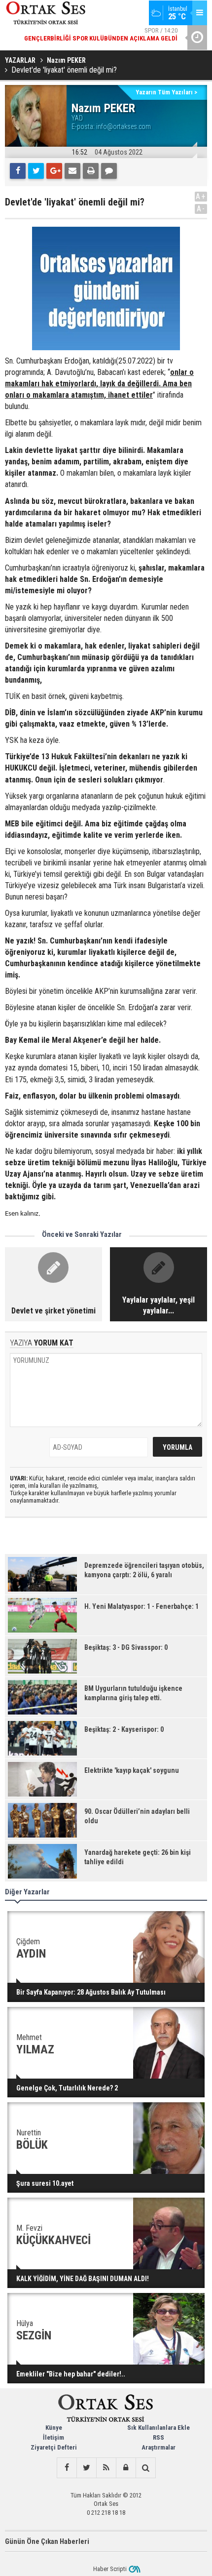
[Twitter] (36, 171)
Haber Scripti (110, 2569)
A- (201, 209)
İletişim (53, 2437)
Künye (54, 2428)
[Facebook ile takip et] (67, 2468)
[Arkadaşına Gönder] (72, 171)
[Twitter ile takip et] (86, 2468)
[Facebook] (18, 171)
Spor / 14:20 (101, 34)
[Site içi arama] (145, 2468)
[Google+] (54, 171)
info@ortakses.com (124, 126)
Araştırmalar (159, 2447)
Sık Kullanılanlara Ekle (159, 2428)
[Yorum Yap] (109, 171)
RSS (159, 2437)
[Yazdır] (91, 171)
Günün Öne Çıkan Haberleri (47, 2541)
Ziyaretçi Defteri (54, 2447)
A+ (201, 196)
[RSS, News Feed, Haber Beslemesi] (106, 2468)
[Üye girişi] (126, 2468)
